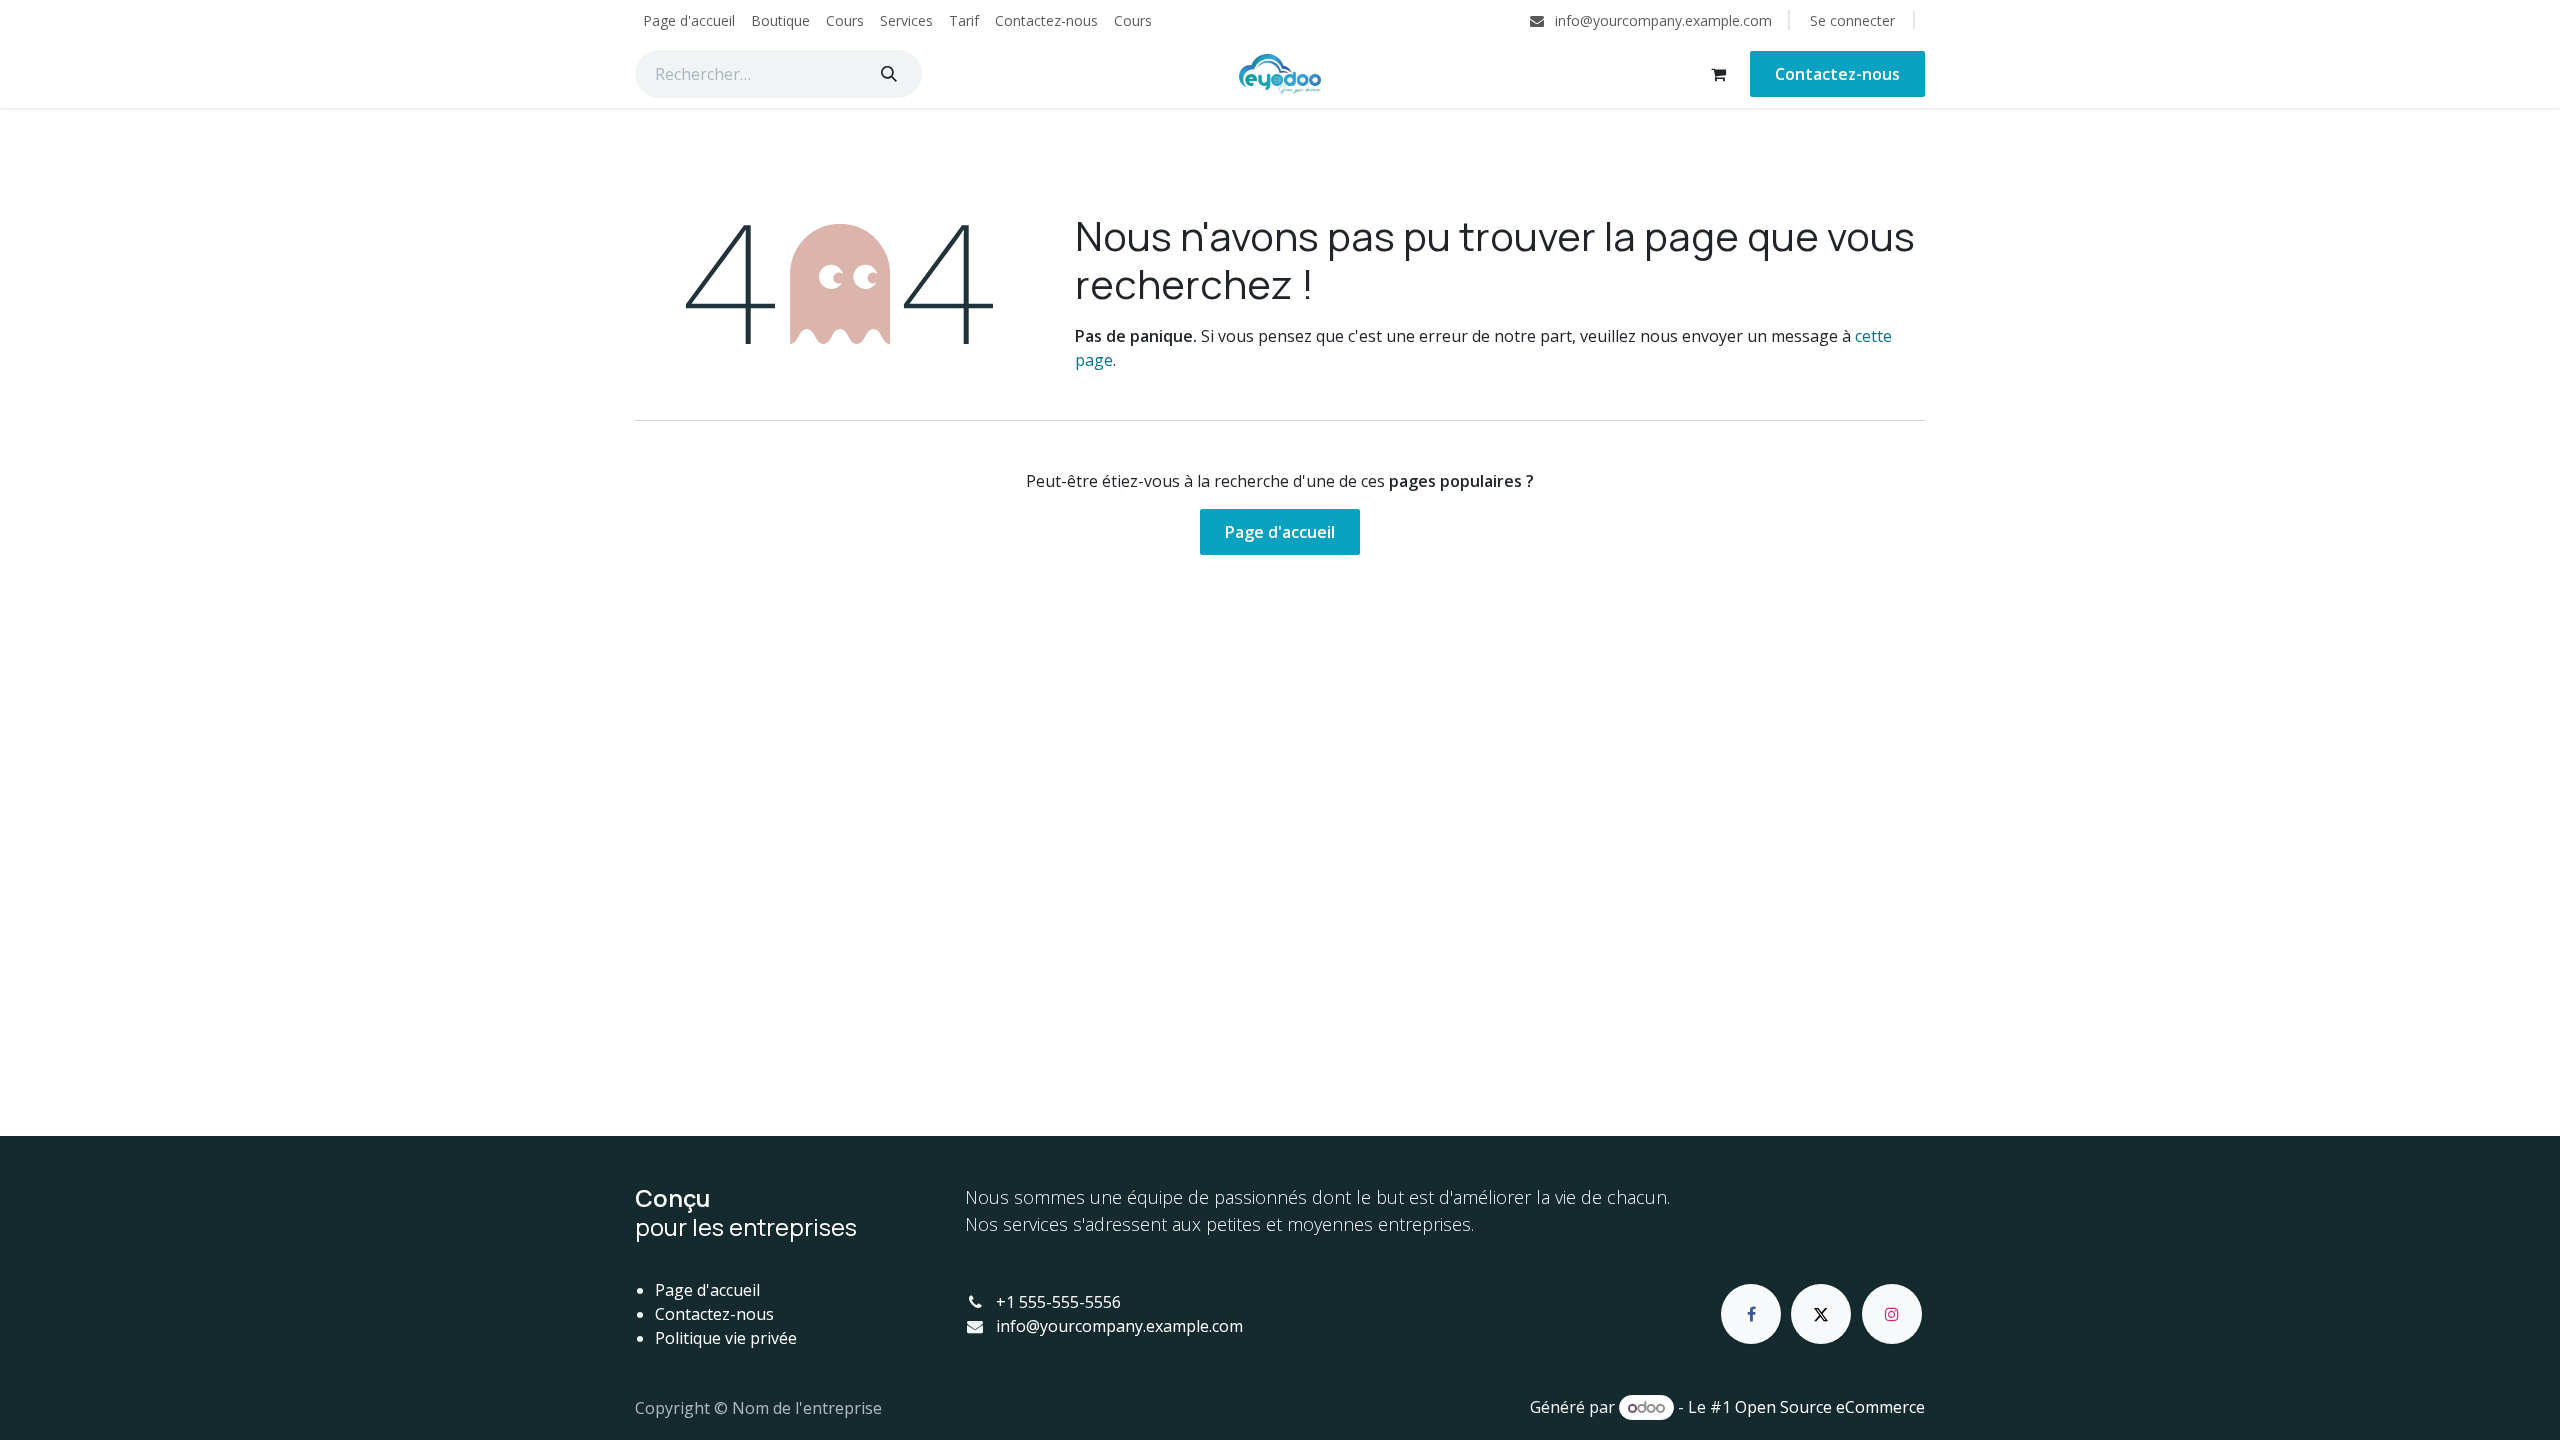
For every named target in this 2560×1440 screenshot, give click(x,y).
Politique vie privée (726, 1338)
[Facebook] (1751, 1314)
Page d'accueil (1280, 532)
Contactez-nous (1837, 74)
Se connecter (1852, 20)
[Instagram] (1892, 1314)
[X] (1821, 1314)
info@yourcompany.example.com (1119, 1326)
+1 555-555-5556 (1058, 1302)
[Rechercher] (889, 74)
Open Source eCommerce (1830, 1407)
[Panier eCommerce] (1718, 74)
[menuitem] (689, 20)
